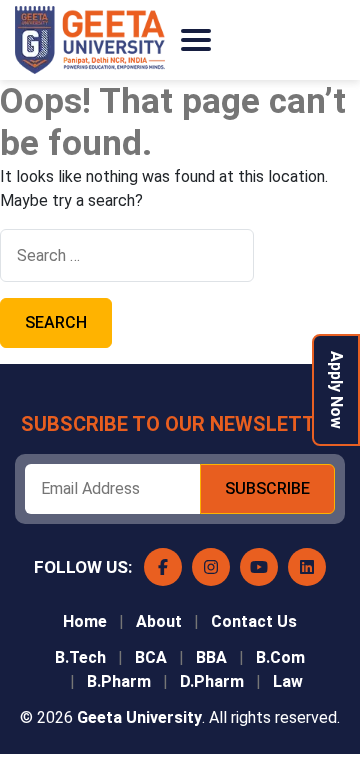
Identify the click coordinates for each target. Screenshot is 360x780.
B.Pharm (119, 681)
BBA (211, 657)
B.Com (280, 657)
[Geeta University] (90, 40)
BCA (151, 657)
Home (85, 621)
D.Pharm (212, 681)
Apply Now (336, 390)
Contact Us (254, 621)
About (159, 621)
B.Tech (80, 657)
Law (288, 681)
